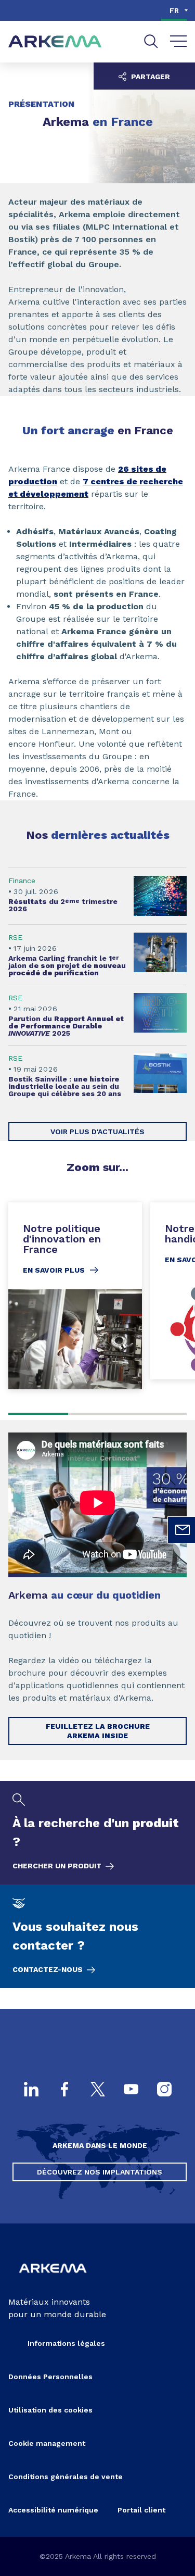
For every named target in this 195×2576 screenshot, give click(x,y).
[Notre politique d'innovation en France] (75, 1296)
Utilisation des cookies (50, 2410)
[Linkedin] (31, 2090)
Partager (149, 77)
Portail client (141, 2510)
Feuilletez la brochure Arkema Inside (98, 1731)
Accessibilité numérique (53, 2510)
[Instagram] (164, 2090)
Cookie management (47, 2443)
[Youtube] (131, 2090)
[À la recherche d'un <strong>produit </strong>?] (97, 1833)
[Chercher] (151, 41)
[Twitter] (98, 2090)
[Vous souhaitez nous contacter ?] (97, 1936)
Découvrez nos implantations (100, 2172)
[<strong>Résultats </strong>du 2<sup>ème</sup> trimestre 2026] (97, 896)
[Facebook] (64, 2090)
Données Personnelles (50, 2377)
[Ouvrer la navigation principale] (179, 42)
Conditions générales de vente (66, 2477)
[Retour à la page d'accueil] (55, 42)
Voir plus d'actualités (97, 1132)
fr (174, 10)
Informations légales (66, 2343)
